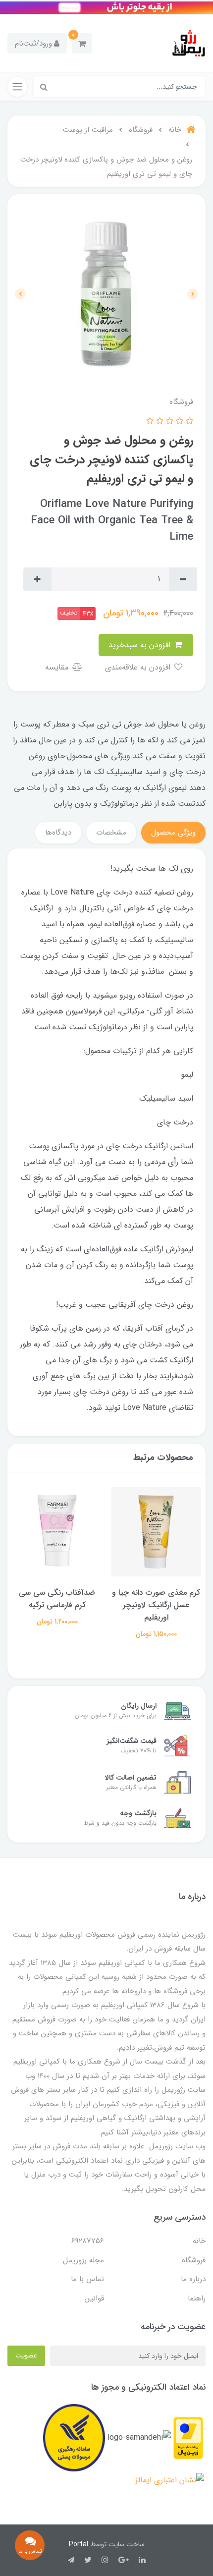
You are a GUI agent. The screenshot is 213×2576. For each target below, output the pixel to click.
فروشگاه (194, 2260)
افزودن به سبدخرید (141, 645)
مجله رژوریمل (83, 2260)
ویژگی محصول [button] (173, 833)
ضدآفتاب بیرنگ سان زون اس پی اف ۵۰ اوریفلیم (57, 1599)
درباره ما (193, 2279)
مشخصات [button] (111, 833)
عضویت (26, 2355)
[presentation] (193, 294)
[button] (82, 43)
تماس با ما (87, 2279)
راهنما (197, 2298)
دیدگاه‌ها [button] (58, 833)
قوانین (94, 2298)
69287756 (88, 2241)
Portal (79, 2544)
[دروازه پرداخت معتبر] (188, 2437)
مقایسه (58, 667)
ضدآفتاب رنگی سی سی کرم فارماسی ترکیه (156, 1599)
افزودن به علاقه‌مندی (139, 667)
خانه (199, 2241)
